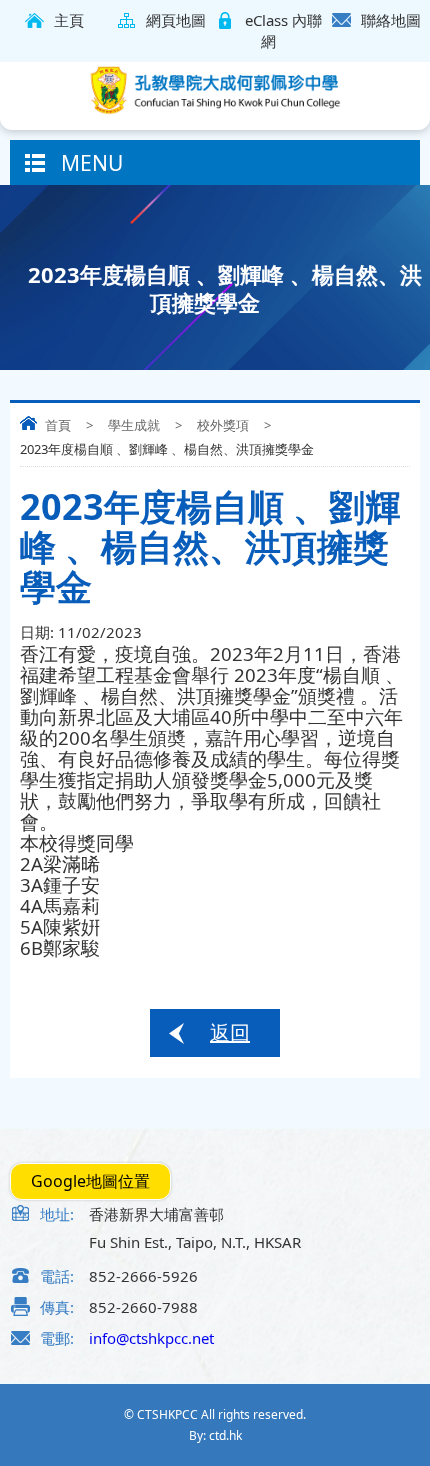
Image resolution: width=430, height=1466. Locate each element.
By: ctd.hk (215, 1435)
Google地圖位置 (90, 1181)
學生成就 (134, 425)
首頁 (58, 425)
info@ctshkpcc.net (151, 1338)
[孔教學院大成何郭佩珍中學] (215, 90)
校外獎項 (223, 425)
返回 (230, 1032)
